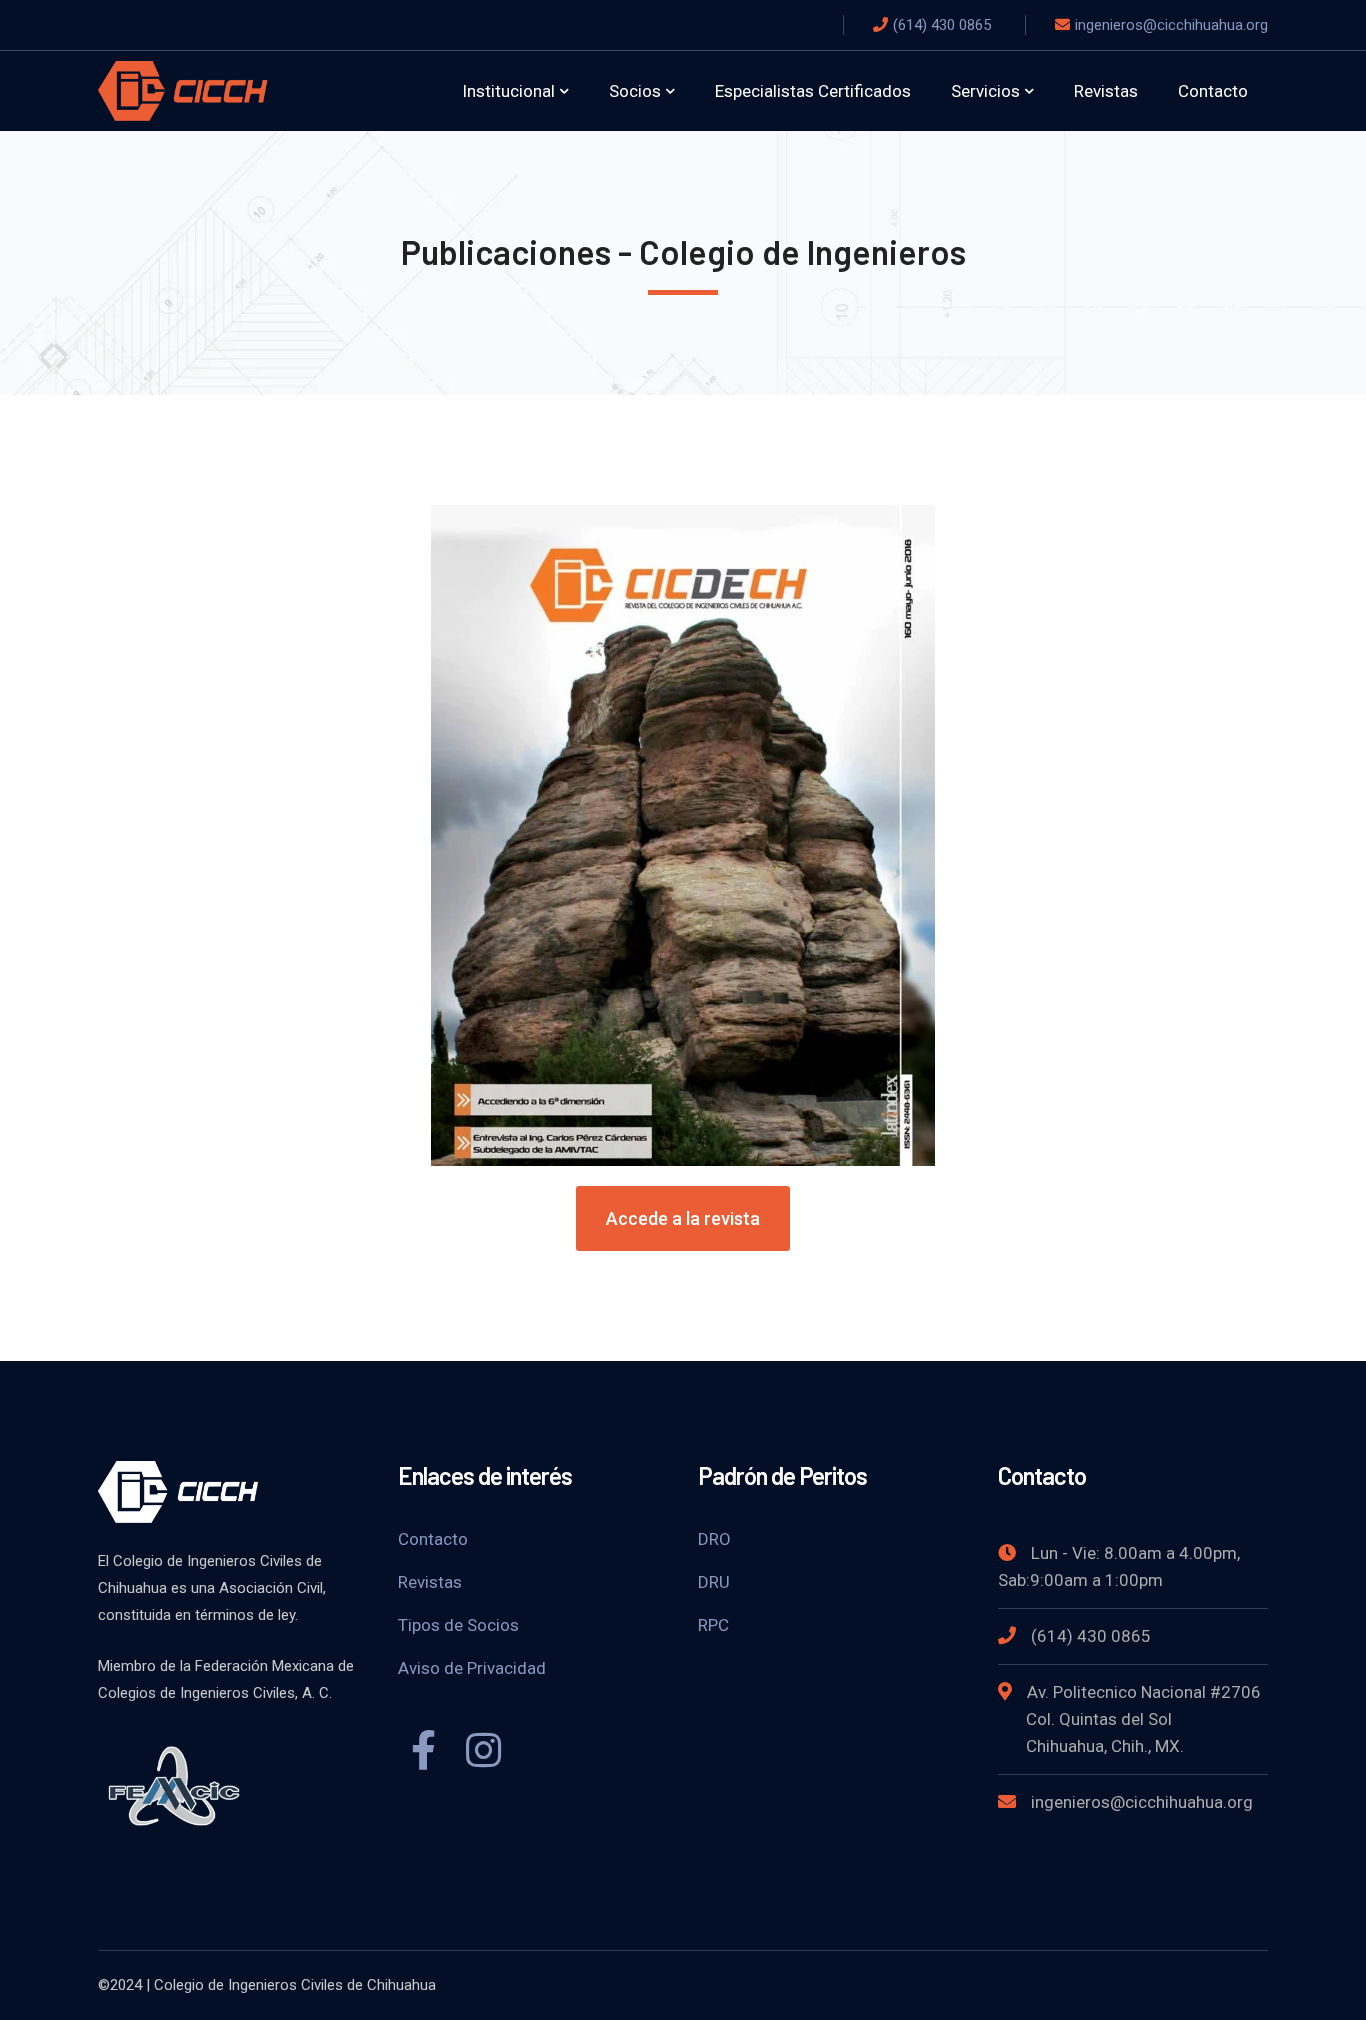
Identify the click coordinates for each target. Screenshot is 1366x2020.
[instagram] (483, 1753)
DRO (714, 1539)
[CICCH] (183, 89)
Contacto (433, 1539)
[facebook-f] (423, 1753)
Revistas (430, 1582)
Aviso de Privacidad (472, 1668)
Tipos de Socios (458, 1625)
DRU (714, 1582)
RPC (713, 1625)
